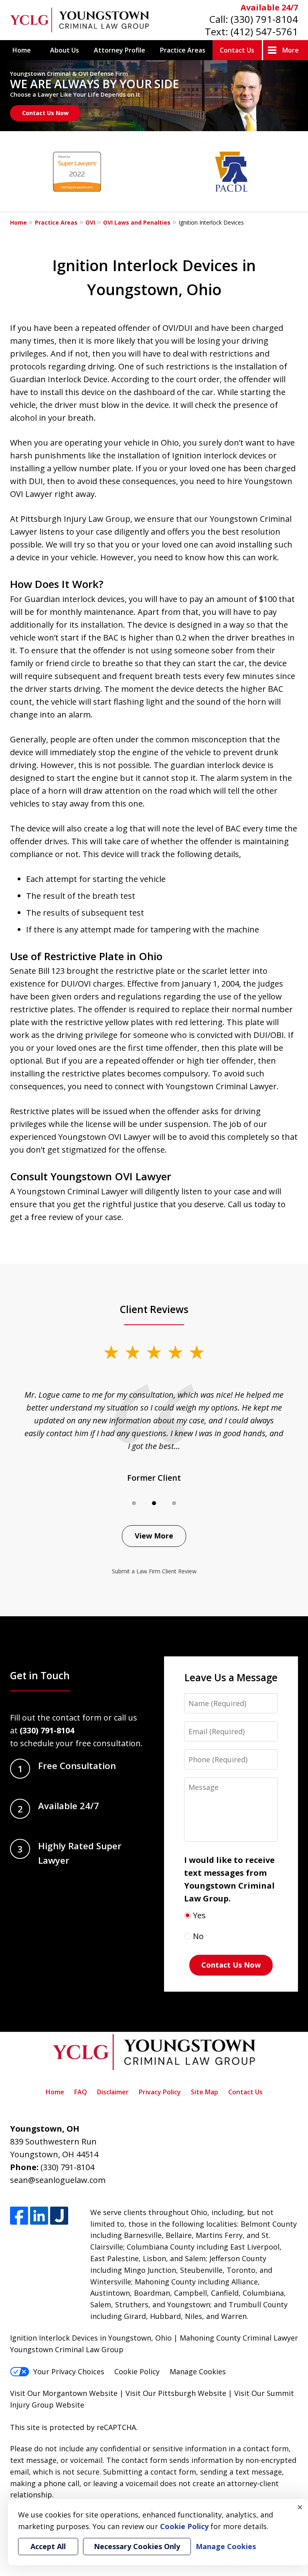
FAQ (81, 2092)
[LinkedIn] (39, 2216)
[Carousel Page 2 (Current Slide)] (154, 1503)
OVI (90, 222)
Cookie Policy (137, 2371)
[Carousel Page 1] (134, 1503)
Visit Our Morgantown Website (64, 2393)
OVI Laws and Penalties (137, 222)
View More (154, 1536)
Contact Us (237, 50)
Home (22, 50)
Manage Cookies (198, 2371)
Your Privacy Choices (69, 2371)
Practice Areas (183, 50)
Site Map (205, 2092)
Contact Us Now (45, 113)
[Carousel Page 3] (174, 1503)
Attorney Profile (120, 50)
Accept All (48, 2546)
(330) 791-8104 (264, 19)
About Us (65, 50)
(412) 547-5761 (264, 31)
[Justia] (59, 2216)
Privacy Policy (160, 2092)
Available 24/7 (269, 7)
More (291, 50)
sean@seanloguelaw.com (58, 2180)
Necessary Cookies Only (137, 2546)
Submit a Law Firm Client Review (154, 1571)
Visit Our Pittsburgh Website (176, 2393)
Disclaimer (113, 2092)
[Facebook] (19, 2216)
